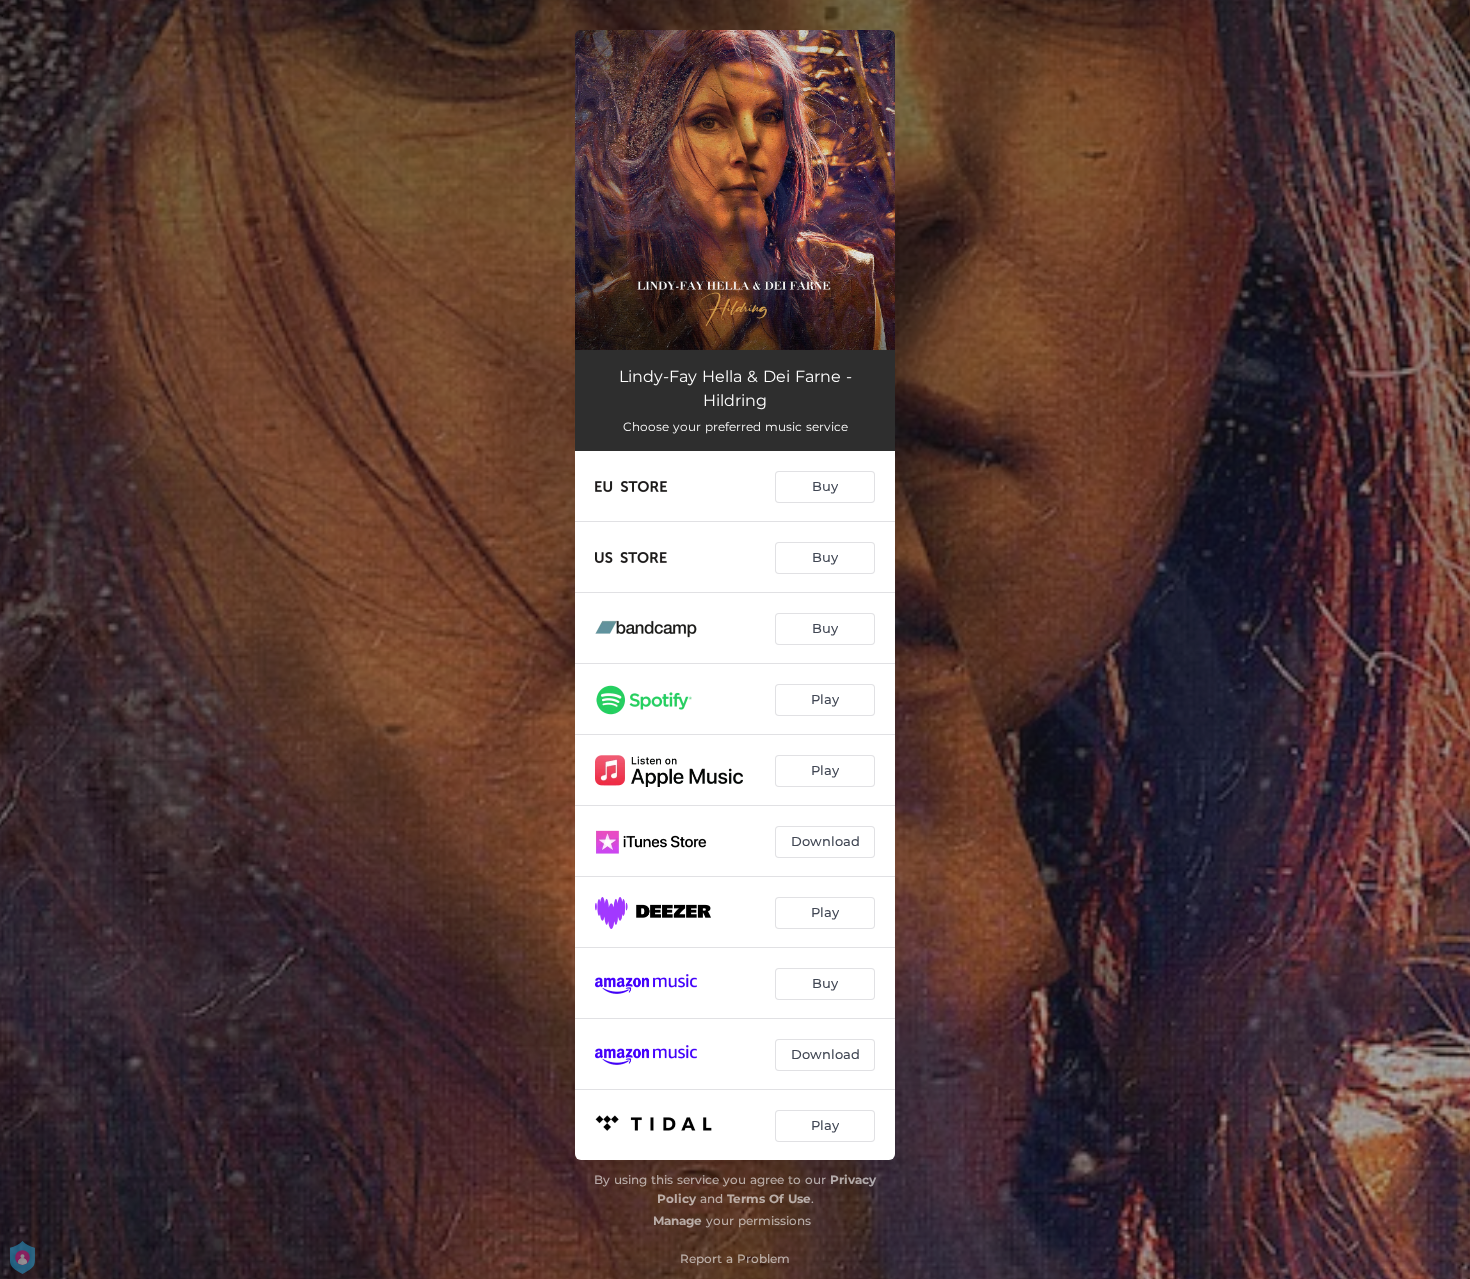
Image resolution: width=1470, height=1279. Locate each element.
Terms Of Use (769, 1198)
